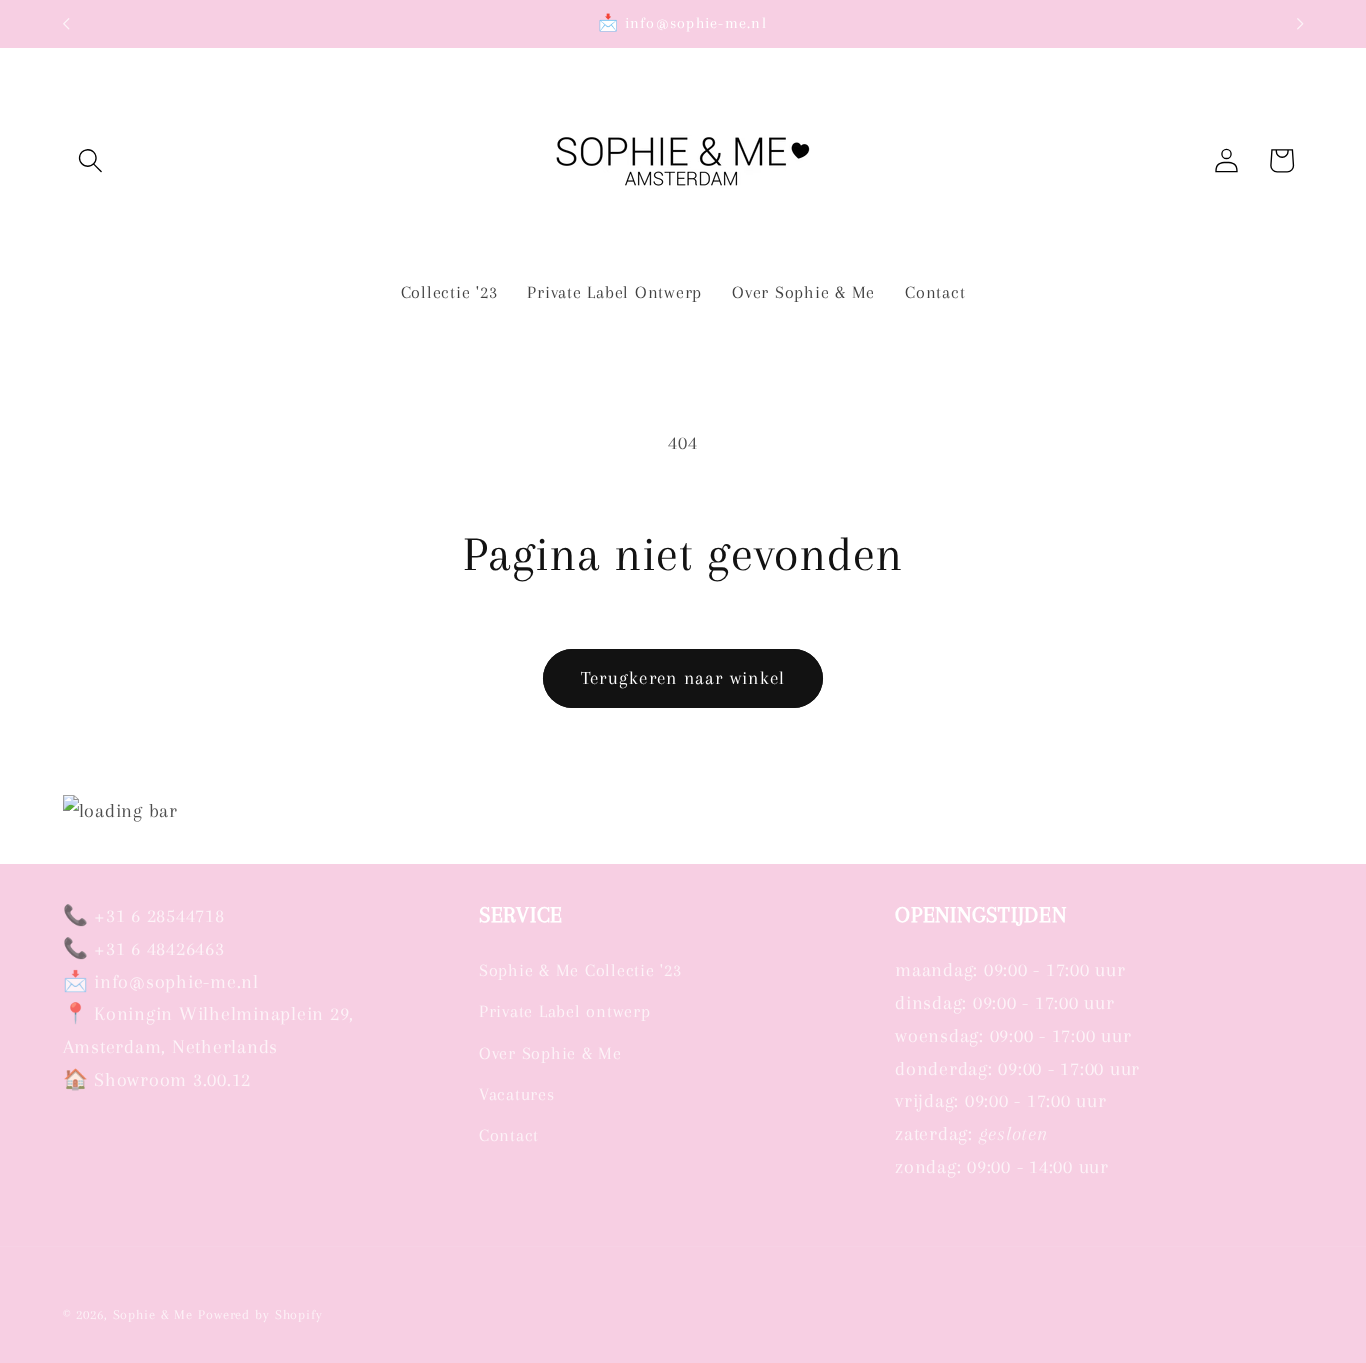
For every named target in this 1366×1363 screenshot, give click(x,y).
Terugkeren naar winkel (683, 678)
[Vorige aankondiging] (66, 24)
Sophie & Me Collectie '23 (580, 970)
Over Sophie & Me (550, 1053)
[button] (90, 160)
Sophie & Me (153, 1315)
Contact (509, 1135)
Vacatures (517, 1094)
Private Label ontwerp (565, 1011)
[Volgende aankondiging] (1300, 24)
